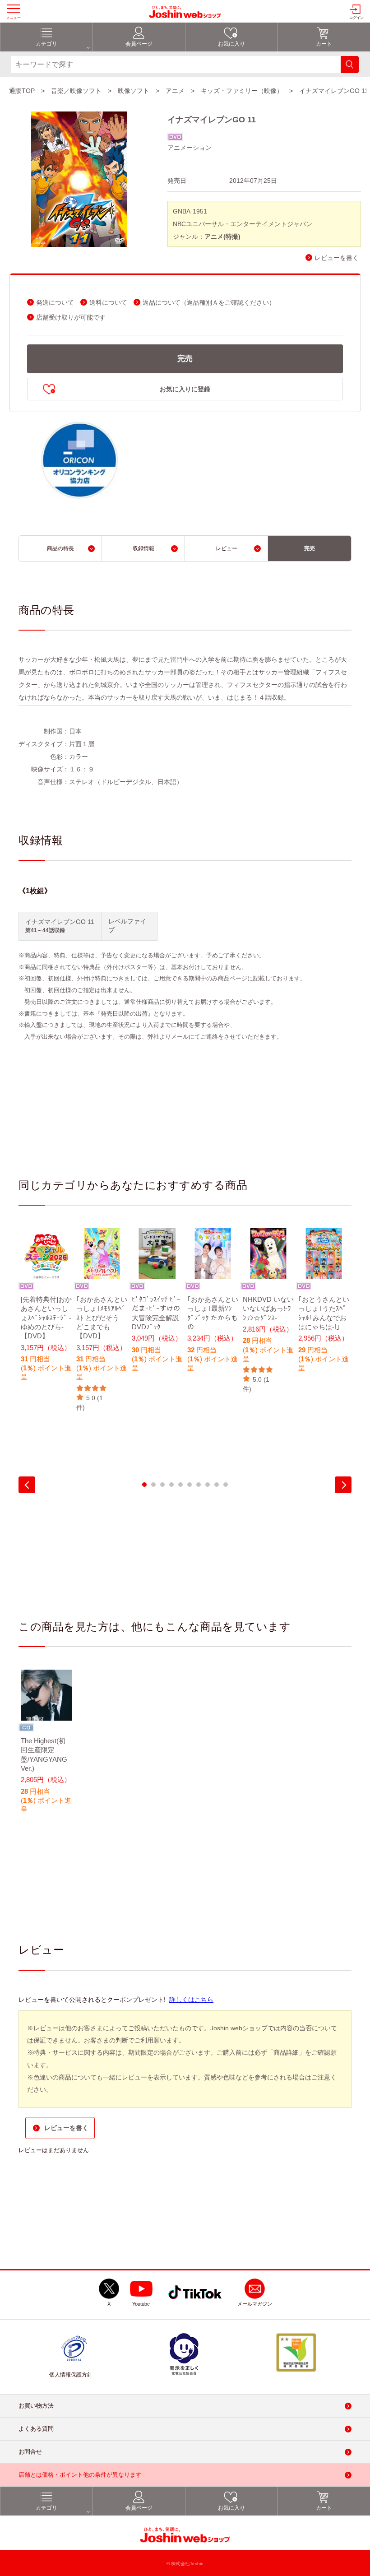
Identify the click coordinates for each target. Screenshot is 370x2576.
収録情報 (143, 548)
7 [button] (199, 1485)
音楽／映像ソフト (76, 91)
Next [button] (343, 1485)
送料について (108, 303)
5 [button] (180, 1485)
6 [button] (190, 1485)
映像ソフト (134, 91)
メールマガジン (255, 2304)
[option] (46, 1311)
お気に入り (231, 44)
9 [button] (217, 1485)
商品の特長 (60, 548)
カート (324, 44)
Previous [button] (27, 1485)
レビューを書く (337, 258)
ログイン (356, 18)
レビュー (227, 548)
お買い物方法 (36, 2406)
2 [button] (153, 1485)
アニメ (175, 91)
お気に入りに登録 (185, 389)
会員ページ (139, 44)
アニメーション (190, 148)
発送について (55, 303)
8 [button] (208, 1485)
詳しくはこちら (191, 2000)
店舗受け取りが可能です (71, 318)
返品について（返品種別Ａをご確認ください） (209, 303)
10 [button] (226, 1485)
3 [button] (162, 1485)
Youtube (141, 2304)
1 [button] (144, 1485)
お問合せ (30, 2452)
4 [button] (171, 1485)
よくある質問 (36, 2429)
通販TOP (22, 91)
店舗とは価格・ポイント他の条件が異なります (80, 2475)
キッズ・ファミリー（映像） (242, 91)
